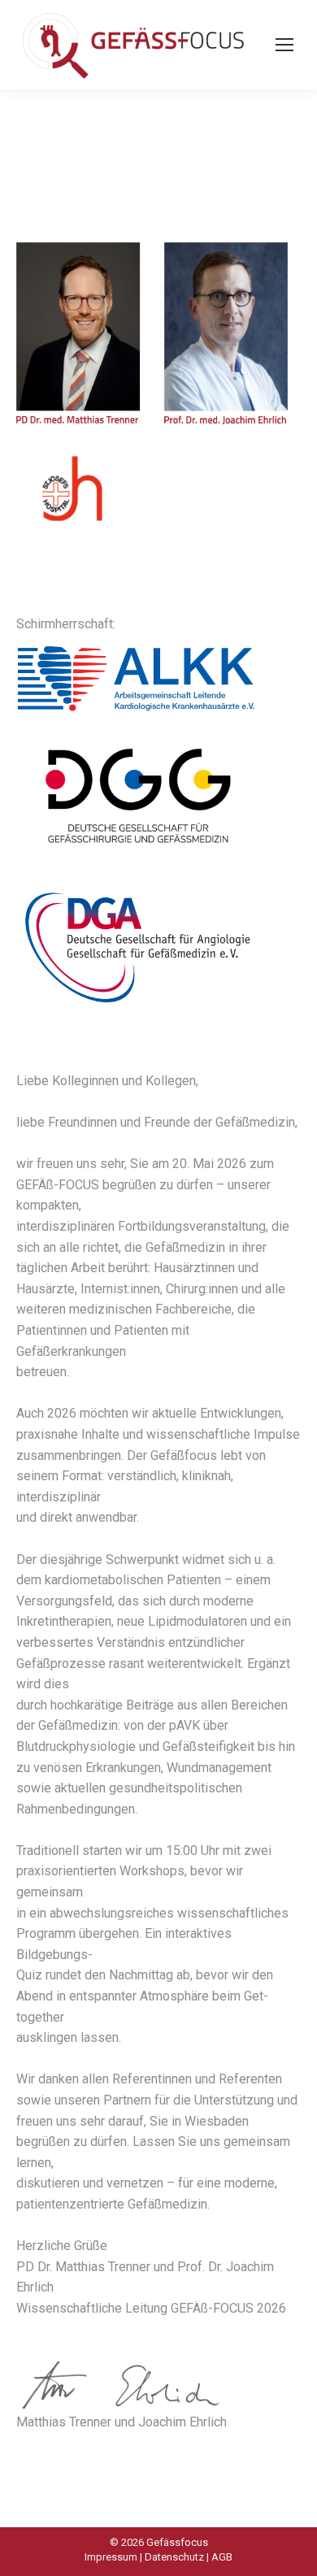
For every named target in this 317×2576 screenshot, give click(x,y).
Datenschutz (174, 2557)
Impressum (111, 2557)
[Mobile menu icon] (284, 45)
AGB (222, 2557)
